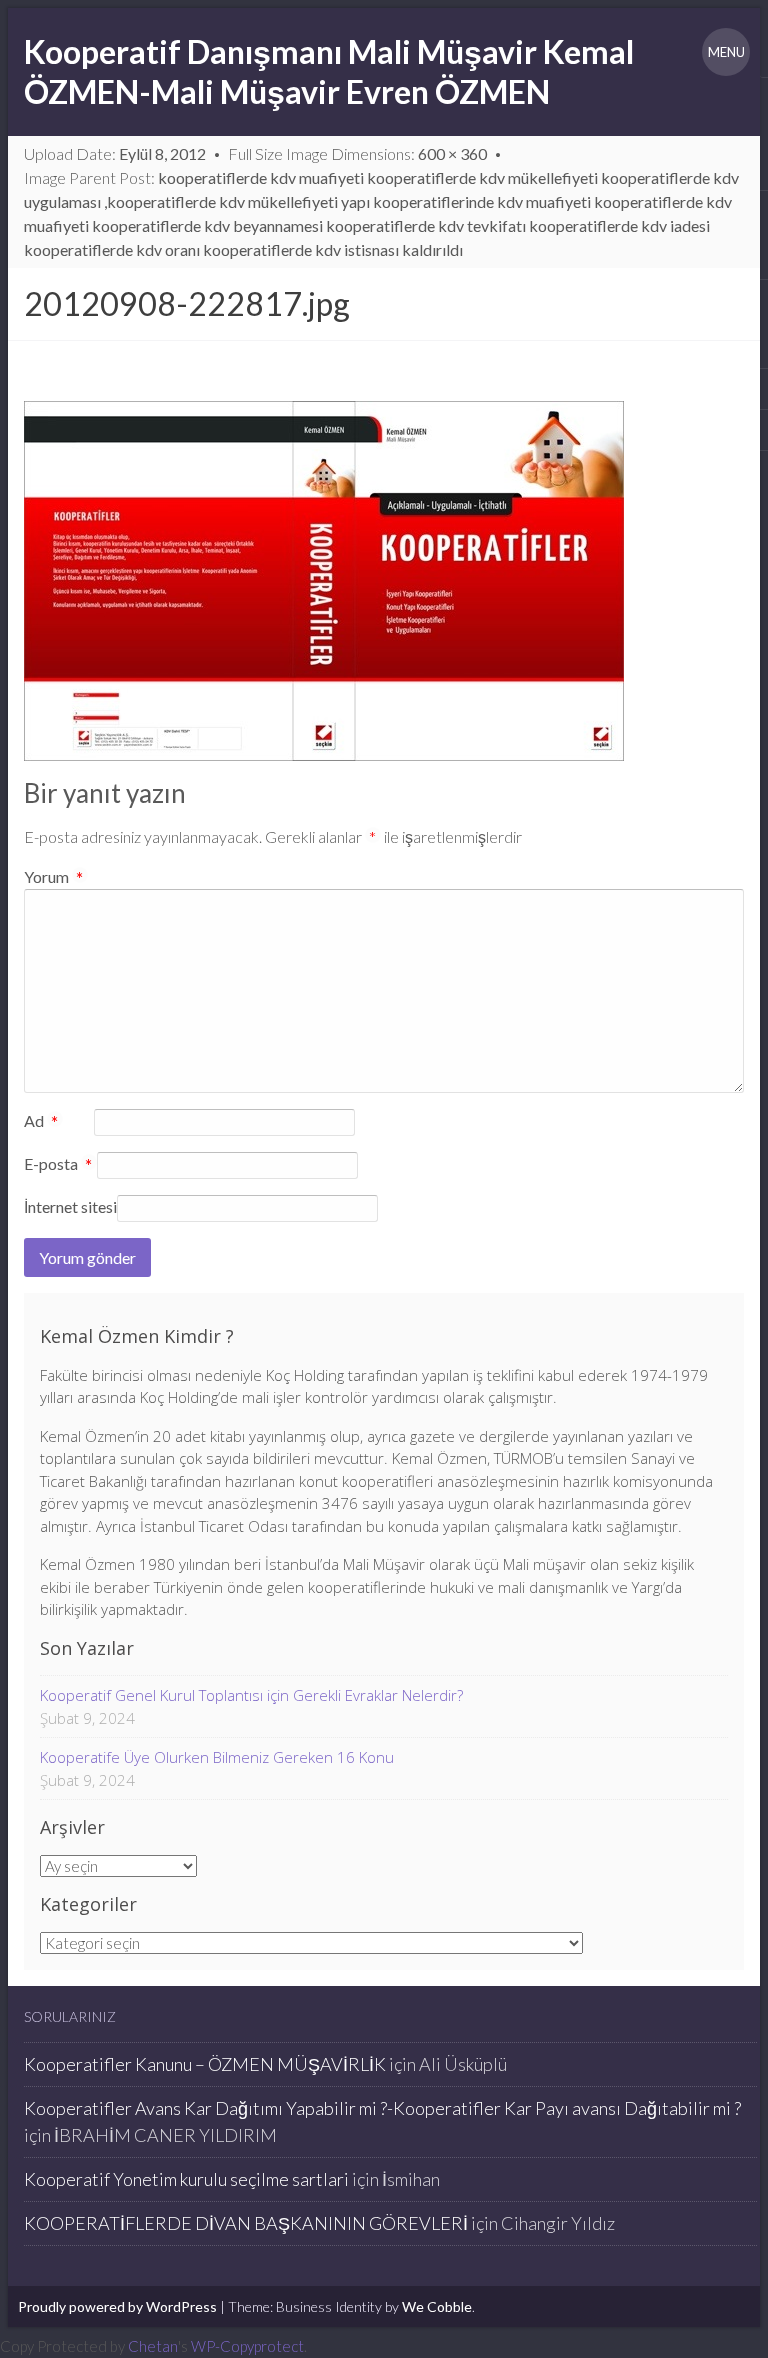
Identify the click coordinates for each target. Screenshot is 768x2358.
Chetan (153, 2346)
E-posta (58, 1165)
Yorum (54, 876)
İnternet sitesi (70, 1206)
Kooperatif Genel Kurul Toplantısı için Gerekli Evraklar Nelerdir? (251, 1695)
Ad (41, 1122)
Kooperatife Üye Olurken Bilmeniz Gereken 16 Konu (217, 1757)
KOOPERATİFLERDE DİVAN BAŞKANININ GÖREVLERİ (246, 2223)
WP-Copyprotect (247, 2346)
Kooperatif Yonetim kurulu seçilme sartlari (186, 2179)
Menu (726, 52)
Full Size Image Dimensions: (357, 153)
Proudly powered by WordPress (117, 2306)
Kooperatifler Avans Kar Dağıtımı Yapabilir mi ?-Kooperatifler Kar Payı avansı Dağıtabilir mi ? (382, 2108)
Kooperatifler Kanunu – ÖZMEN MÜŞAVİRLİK (205, 2064)
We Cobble (437, 2306)
